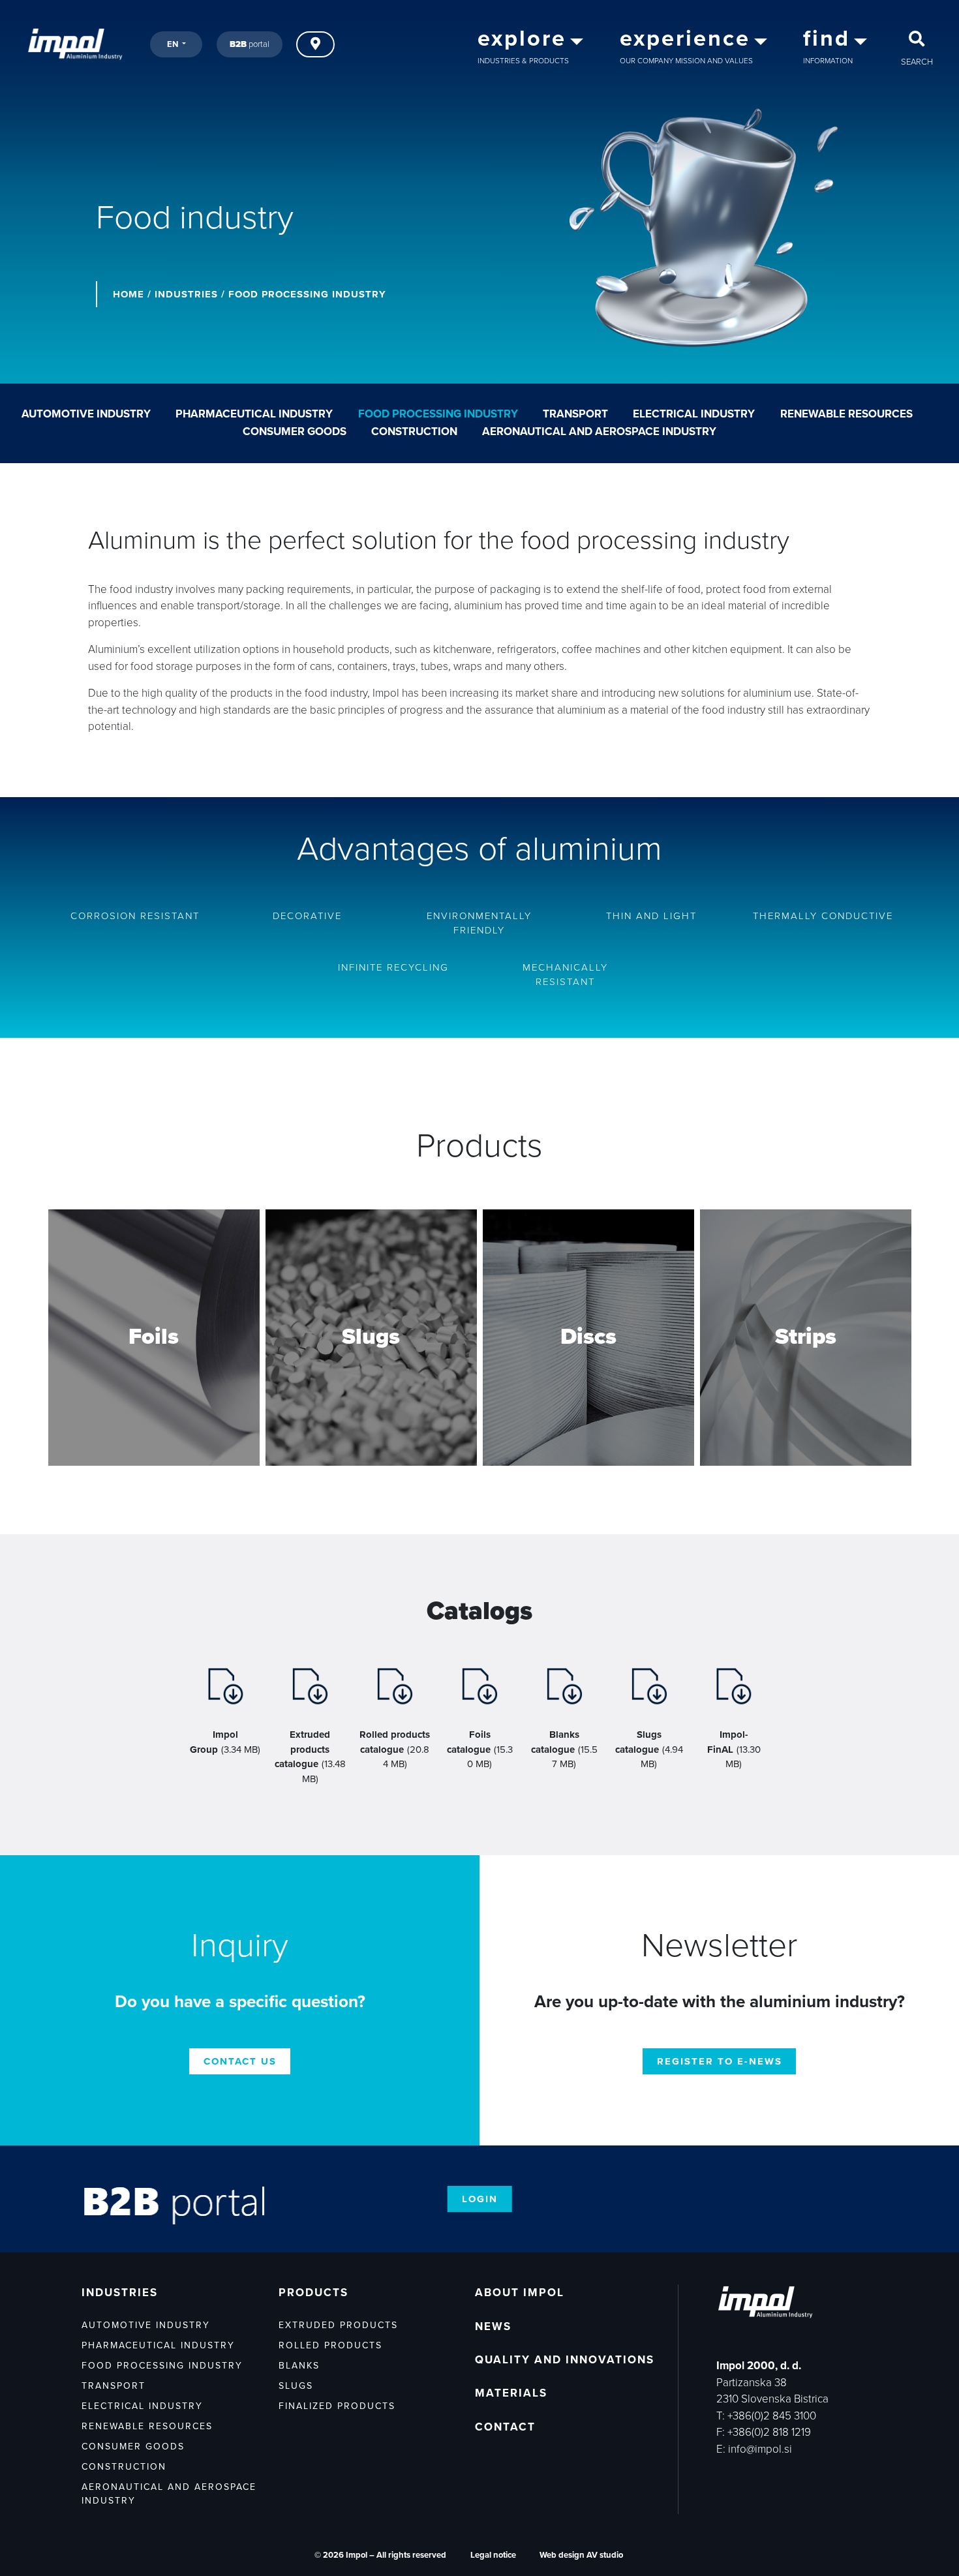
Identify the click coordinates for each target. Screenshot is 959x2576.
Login (480, 2199)
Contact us (240, 2061)
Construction (414, 432)
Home (129, 294)
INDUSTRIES (186, 294)
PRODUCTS (313, 2293)
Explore (154, 1387)
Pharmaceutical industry (254, 414)
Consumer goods (295, 432)
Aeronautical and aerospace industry (599, 432)
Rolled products (330, 2345)
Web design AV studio (581, 2555)
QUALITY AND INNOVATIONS (565, 2360)
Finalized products (337, 2406)
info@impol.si (760, 2449)
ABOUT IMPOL (520, 2293)
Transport (575, 414)
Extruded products (338, 2325)
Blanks (299, 2366)
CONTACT (505, 2427)
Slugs (296, 2386)
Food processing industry (438, 414)
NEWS (493, 2326)
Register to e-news (720, 2061)
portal (250, 44)
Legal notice (493, 2555)
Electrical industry (694, 414)
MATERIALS (511, 2393)
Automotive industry (86, 414)
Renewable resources (846, 414)
